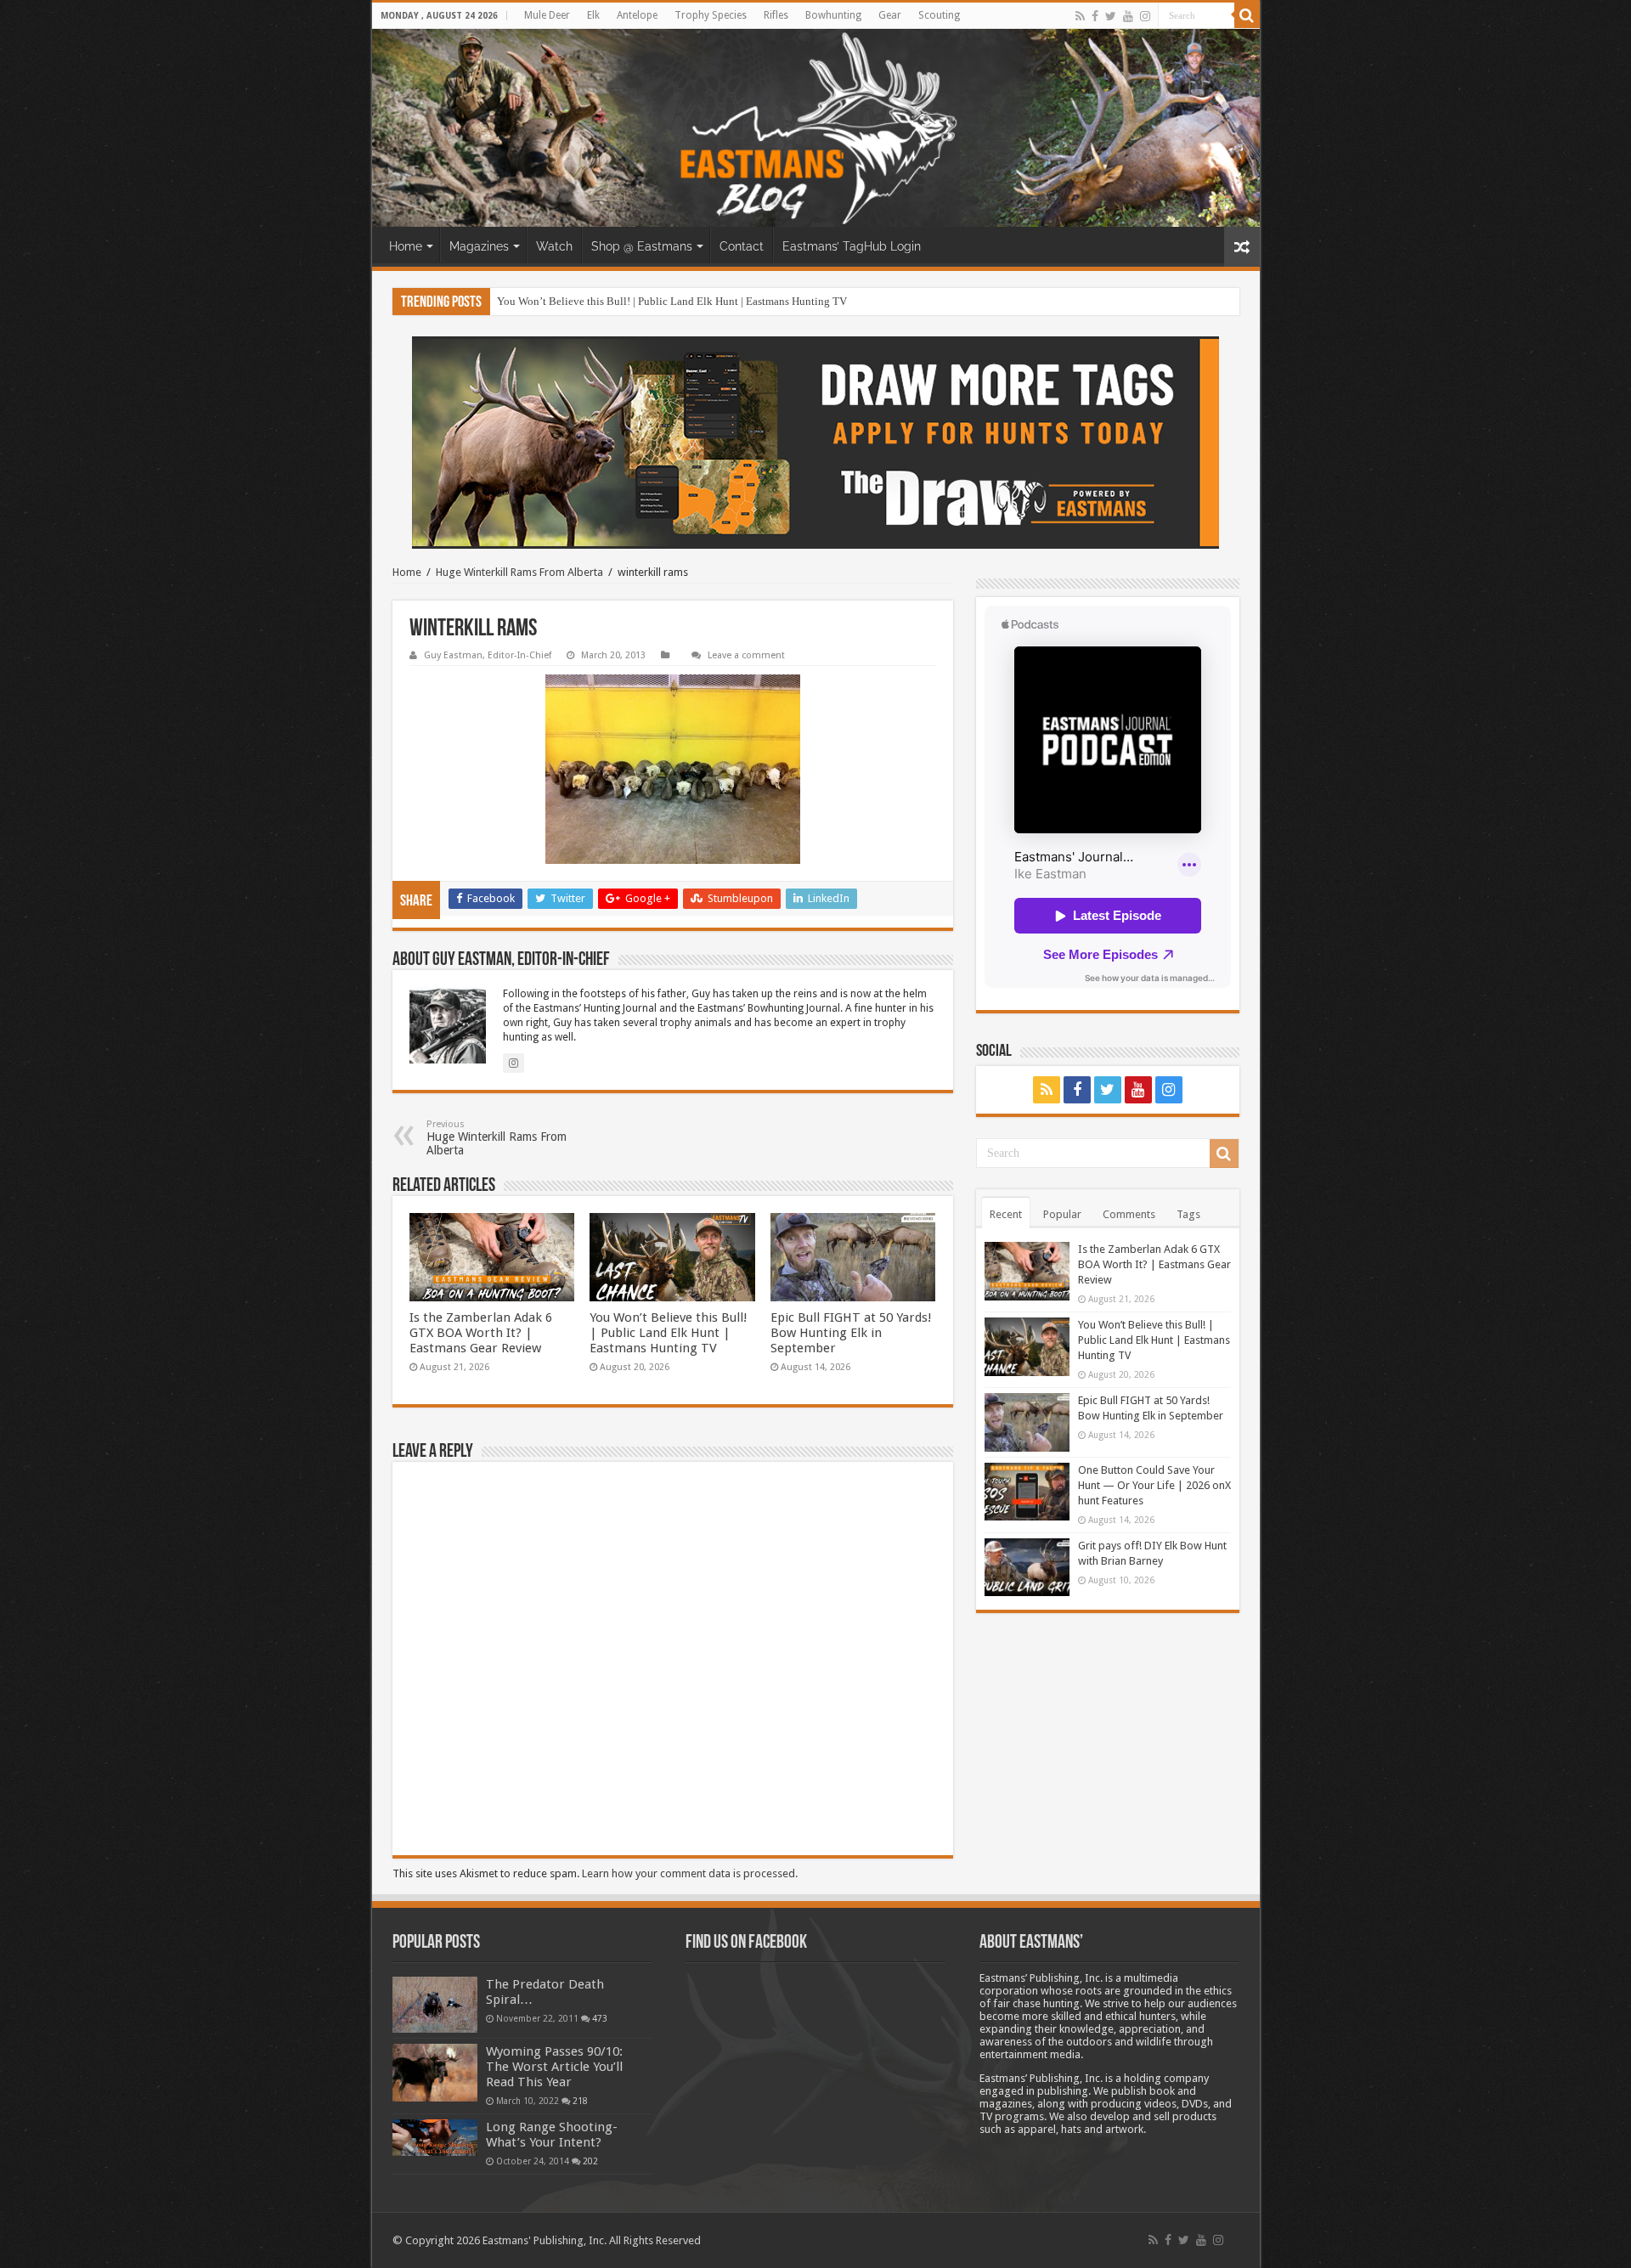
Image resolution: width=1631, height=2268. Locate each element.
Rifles (776, 15)
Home (406, 246)
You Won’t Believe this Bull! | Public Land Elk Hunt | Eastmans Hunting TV (672, 301)
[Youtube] (1128, 16)
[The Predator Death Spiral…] (435, 2005)
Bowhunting (833, 15)
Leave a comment (746, 655)
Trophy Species (711, 15)
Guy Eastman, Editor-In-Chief (488, 655)
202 (590, 2161)
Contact (742, 246)
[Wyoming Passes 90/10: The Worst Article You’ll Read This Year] (435, 2073)
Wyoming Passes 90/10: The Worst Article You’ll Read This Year (554, 2067)
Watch (554, 246)
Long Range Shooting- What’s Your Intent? (552, 2135)
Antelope (637, 15)
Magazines (479, 246)
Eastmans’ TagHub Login (852, 246)
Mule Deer (547, 15)
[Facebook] (1095, 16)
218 (580, 2101)
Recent (1006, 1214)
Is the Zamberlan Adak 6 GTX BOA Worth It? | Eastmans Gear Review (481, 1333)
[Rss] (1080, 16)
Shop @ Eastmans (642, 246)
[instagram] (1145, 16)
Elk (593, 15)
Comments (1129, 1214)
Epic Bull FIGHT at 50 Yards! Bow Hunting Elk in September (851, 1333)
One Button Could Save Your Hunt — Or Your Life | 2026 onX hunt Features (1154, 1485)
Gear (890, 15)
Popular (1062, 1214)
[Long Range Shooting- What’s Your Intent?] (435, 2138)
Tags (1188, 1214)
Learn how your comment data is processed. (690, 1873)
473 (600, 2018)
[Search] (1247, 15)
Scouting (939, 15)
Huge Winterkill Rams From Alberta (519, 572)
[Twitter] (1111, 16)
